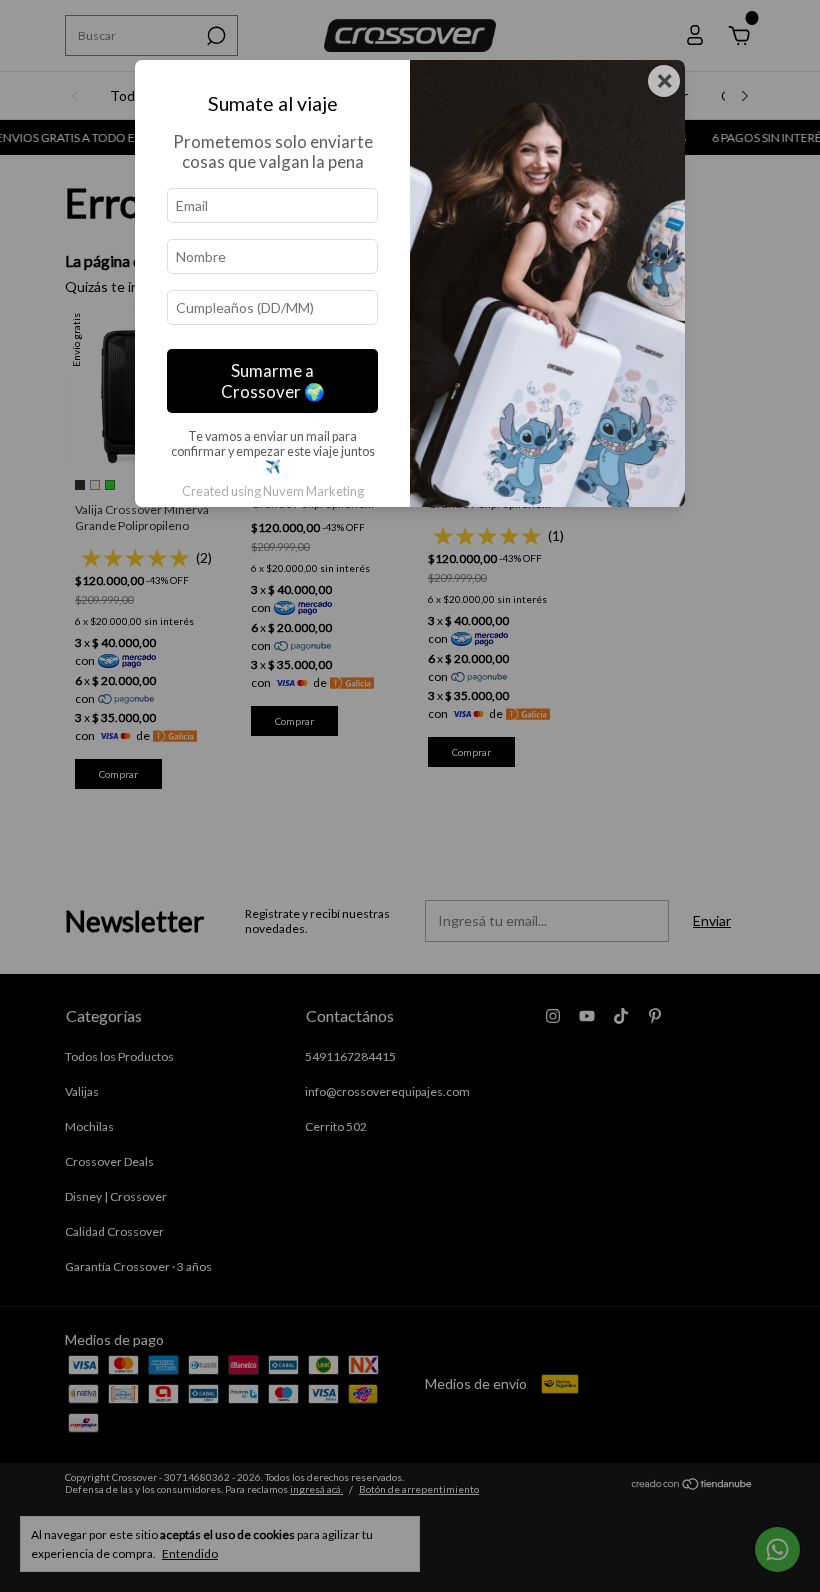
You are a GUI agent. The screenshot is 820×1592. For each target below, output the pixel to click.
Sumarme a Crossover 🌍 (273, 381)
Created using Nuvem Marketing (273, 491)
